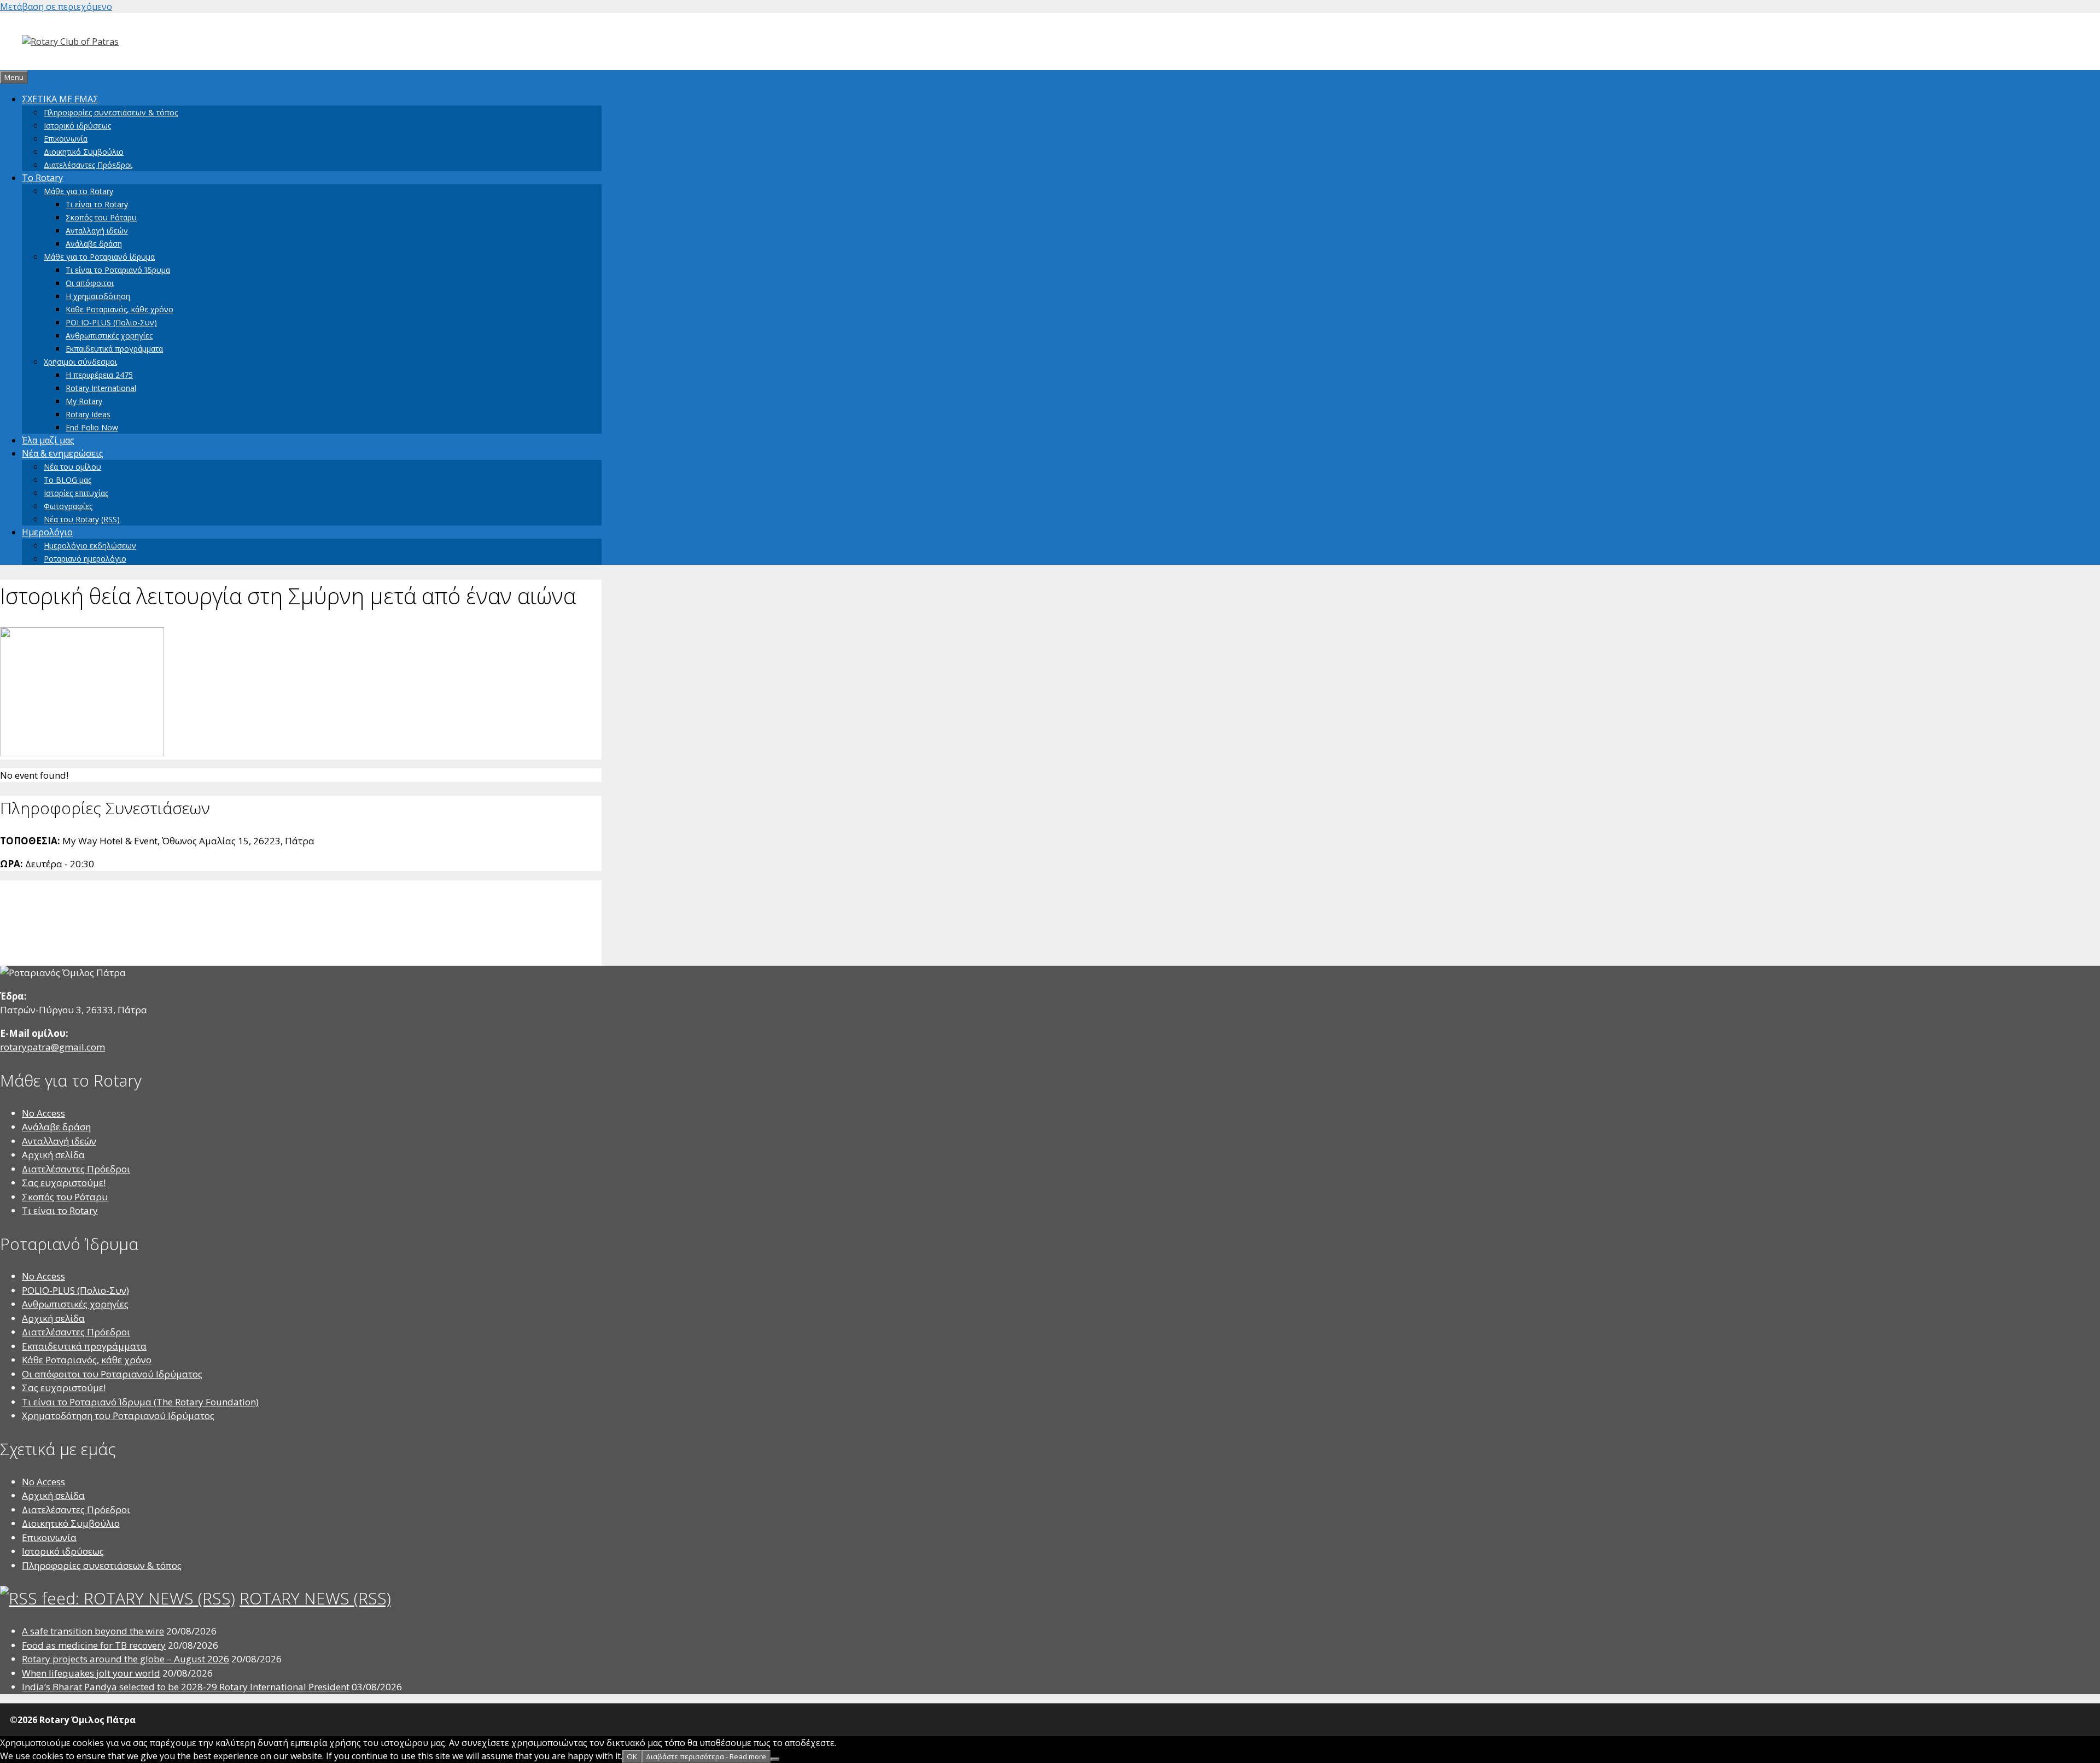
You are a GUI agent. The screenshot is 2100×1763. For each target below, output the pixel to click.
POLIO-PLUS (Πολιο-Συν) (111, 322)
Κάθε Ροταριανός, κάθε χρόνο (119, 309)
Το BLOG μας (68, 480)
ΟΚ (632, 1756)
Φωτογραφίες (68, 506)
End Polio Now (92, 427)
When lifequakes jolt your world (91, 1673)
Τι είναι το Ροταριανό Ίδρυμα (118, 270)
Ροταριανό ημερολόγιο (85, 559)
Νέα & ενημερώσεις (63, 453)
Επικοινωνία (66, 139)
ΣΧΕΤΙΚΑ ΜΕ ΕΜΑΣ (60, 99)
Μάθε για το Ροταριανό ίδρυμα (99, 257)
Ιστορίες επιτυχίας (76, 493)
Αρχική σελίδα (53, 1155)
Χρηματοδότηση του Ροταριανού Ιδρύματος (118, 1415)
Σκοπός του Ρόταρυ (101, 217)
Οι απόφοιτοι (90, 283)
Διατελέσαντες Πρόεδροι (88, 165)
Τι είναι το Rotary (97, 204)
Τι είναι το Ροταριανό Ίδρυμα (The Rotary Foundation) (140, 1402)
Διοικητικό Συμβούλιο (84, 152)
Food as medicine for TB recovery (94, 1645)
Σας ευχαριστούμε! (64, 1183)
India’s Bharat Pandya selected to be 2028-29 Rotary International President (186, 1687)
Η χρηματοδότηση (98, 296)
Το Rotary (42, 178)
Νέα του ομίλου (72, 467)
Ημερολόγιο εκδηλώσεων (90, 545)
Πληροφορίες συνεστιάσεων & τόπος (111, 112)
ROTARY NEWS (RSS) (315, 1598)
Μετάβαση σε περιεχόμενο (56, 7)
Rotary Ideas (88, 414)
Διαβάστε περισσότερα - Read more (706, 1756)
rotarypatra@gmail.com (52, 1047)
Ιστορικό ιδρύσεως (77, 125)
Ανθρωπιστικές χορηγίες (109, 335)
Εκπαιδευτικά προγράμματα (114, 349)
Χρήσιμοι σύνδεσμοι (80, 362)
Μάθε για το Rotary (78, 191)
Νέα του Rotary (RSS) (82, 519)
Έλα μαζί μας (48, 440)
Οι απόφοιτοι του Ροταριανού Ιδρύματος (112, 1374)
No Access (43, 1113)
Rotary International (101, 388)
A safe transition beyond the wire (93, 1631)
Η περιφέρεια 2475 (99, 375)
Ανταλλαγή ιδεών (97, 230)
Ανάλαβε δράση (94, 244)
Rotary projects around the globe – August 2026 (126, 1659)
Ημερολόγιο (47, 532)
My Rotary (84, 401)
